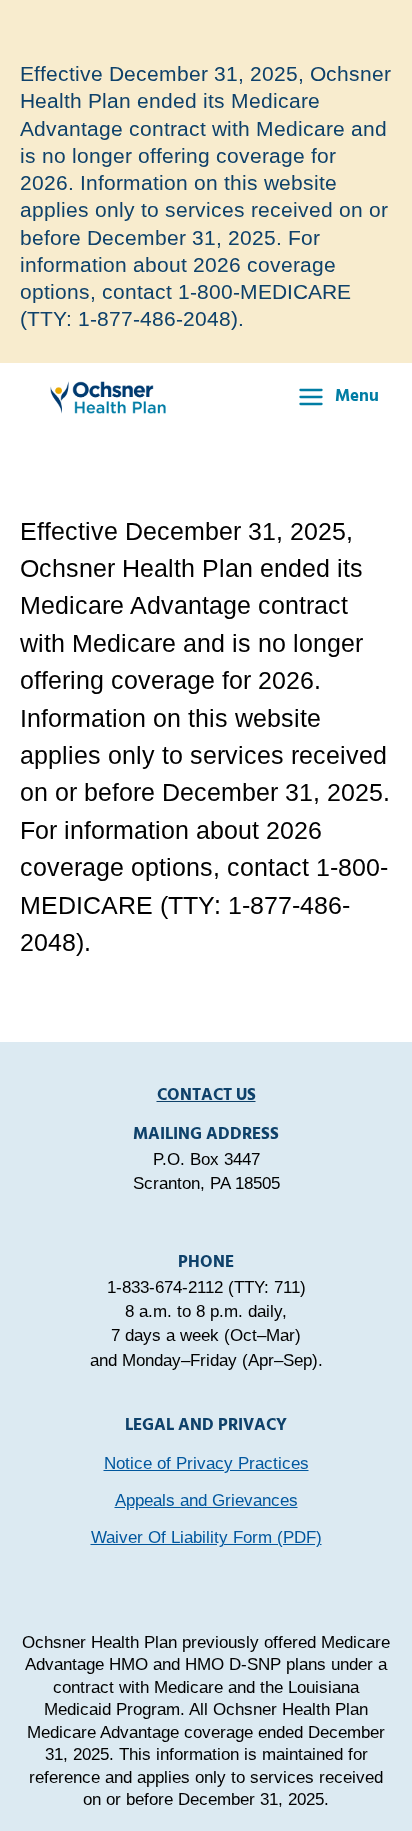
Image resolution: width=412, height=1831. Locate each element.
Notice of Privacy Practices (206, 1463)
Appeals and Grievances (206, 1500)
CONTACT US (206, 1095)
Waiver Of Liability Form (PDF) (206, 1537)
